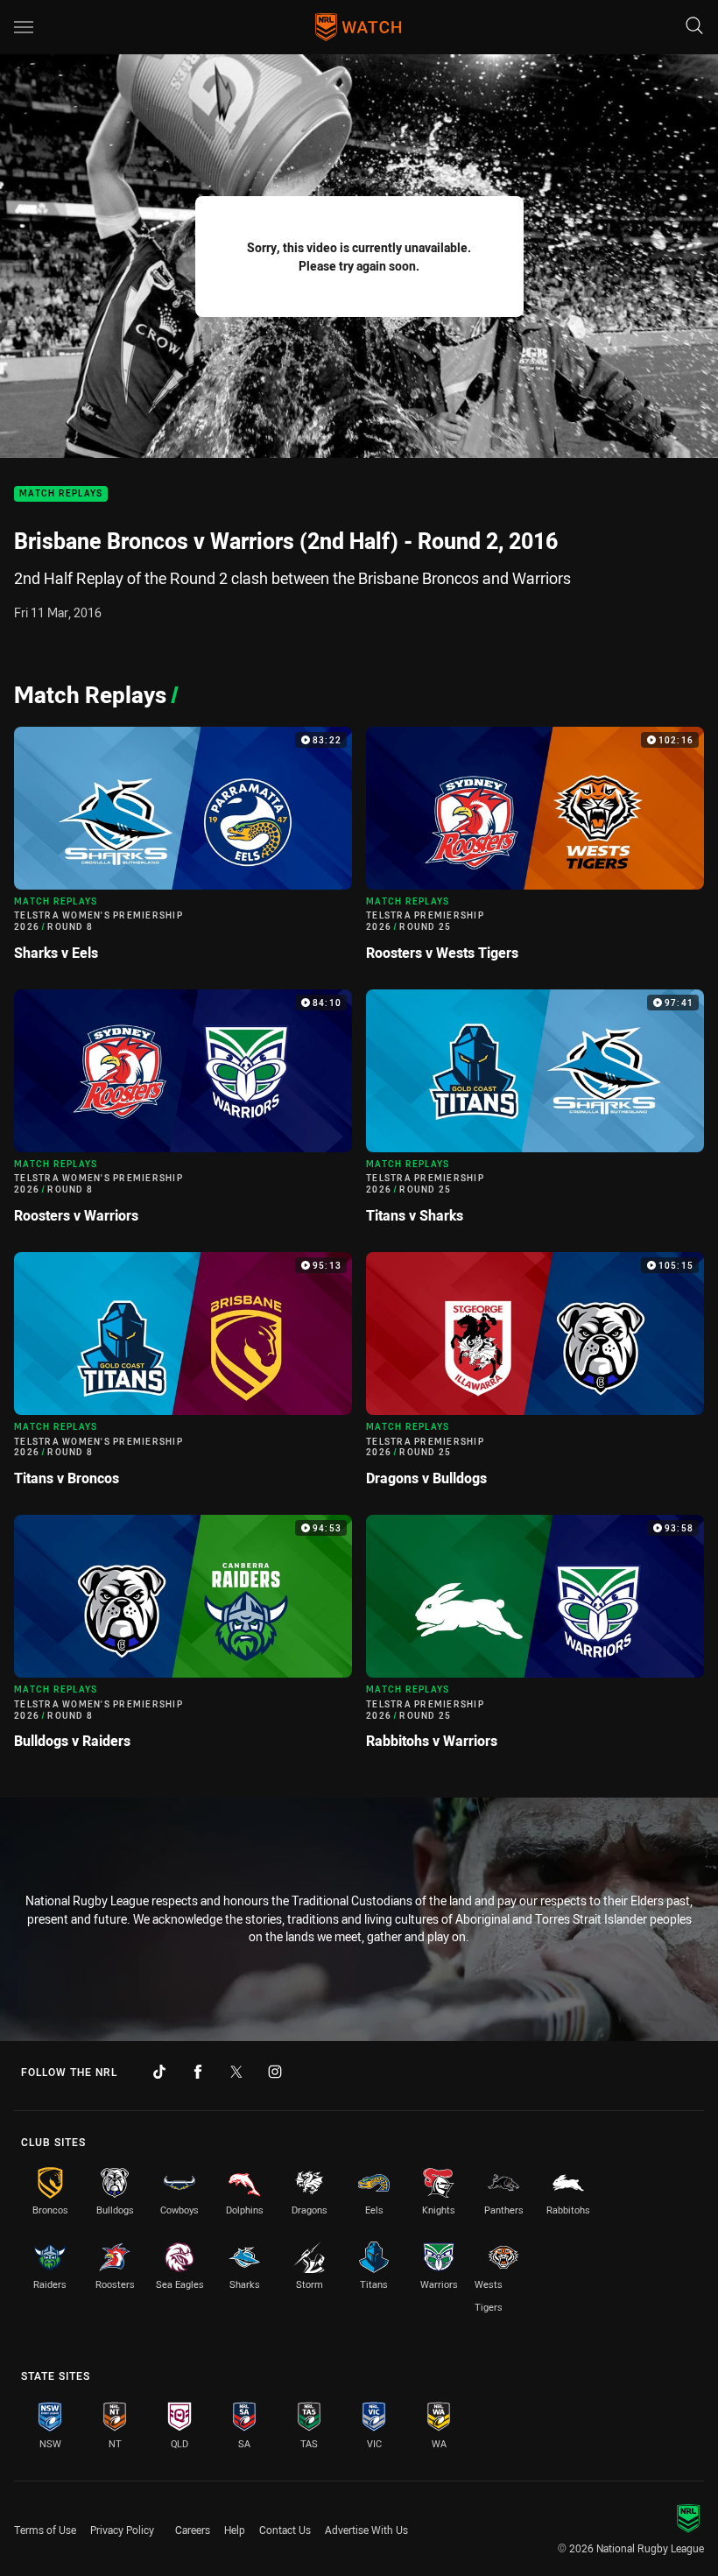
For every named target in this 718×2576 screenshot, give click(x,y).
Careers (193, 2530)
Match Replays (61, 494)
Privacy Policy (122, 2530)
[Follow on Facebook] (198, 2072)
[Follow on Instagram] (275, 2072)
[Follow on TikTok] (159, 2072)
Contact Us (285, 2530)
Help (235, 2530)
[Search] (694, 27)
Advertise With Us (366, 2530)
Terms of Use (45, 2530)
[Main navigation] (24, 27)
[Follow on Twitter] (236, 2072)
